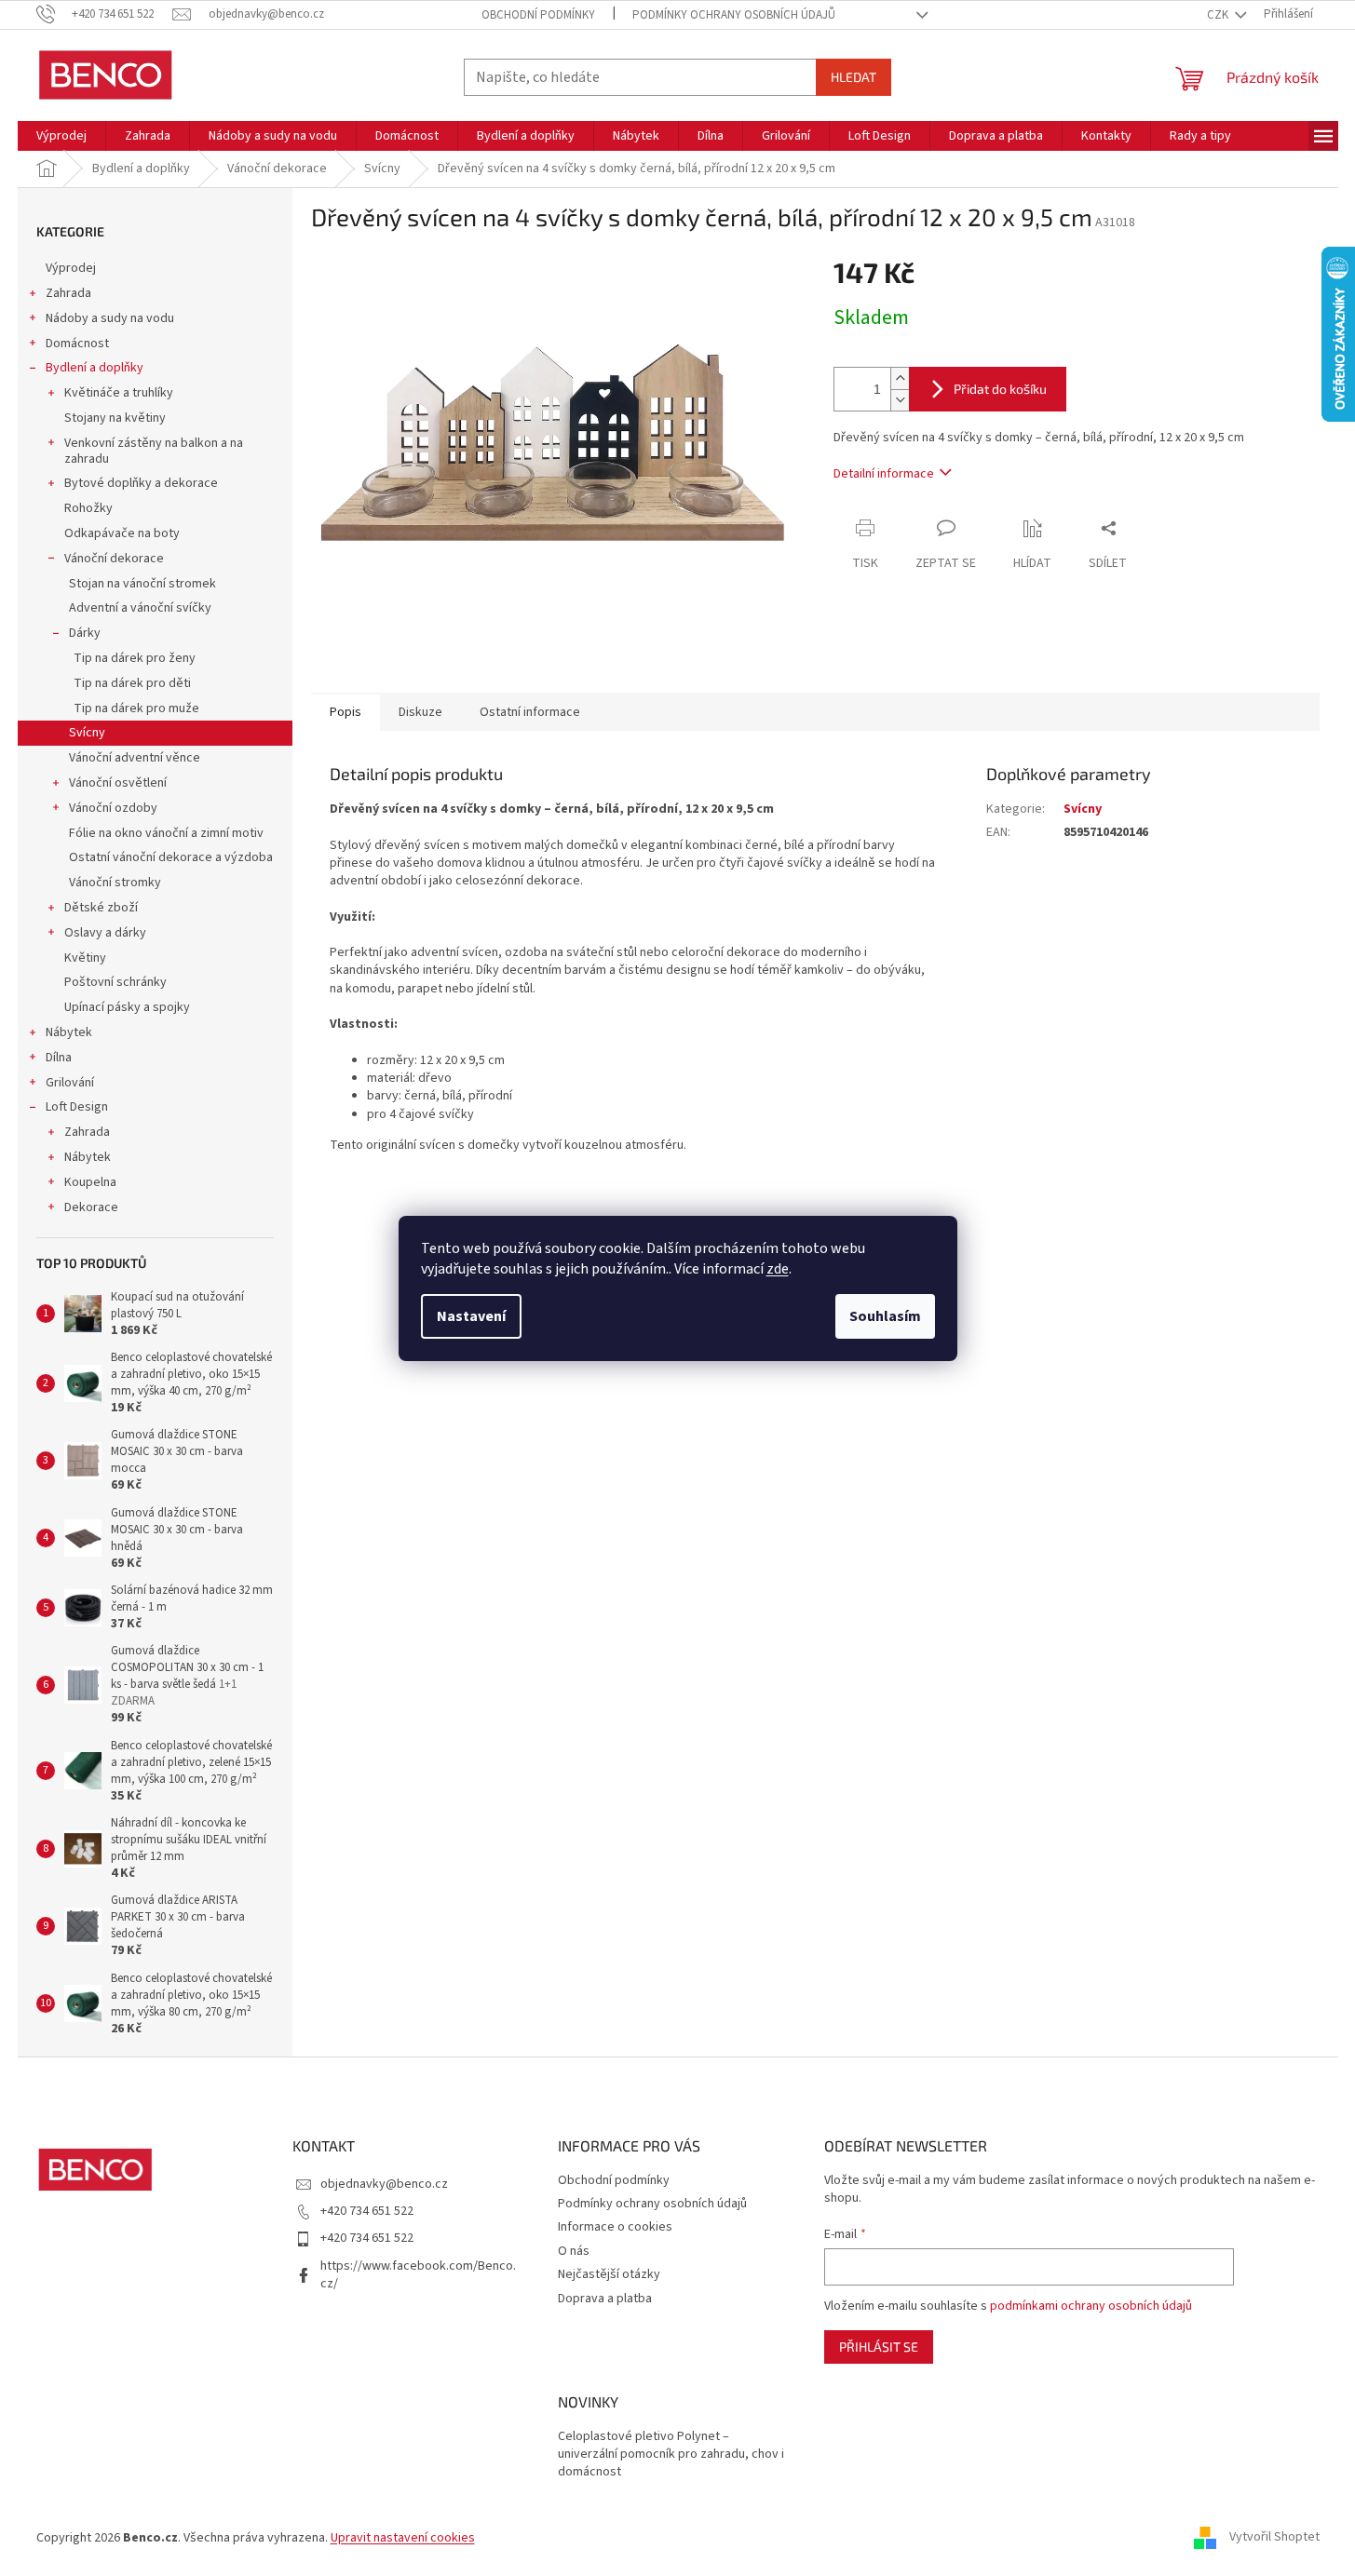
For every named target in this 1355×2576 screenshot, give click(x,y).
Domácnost (77, 344)
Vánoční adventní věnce (135, 758)
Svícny (87, 733)
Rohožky (88, 508)
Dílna (59, 1058)
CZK (1219, 15)
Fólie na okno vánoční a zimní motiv (166, 833)
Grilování (70, 1083)
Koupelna (90, 1182)
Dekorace (91, 1207)
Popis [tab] (346, 712)
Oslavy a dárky (105, 933)
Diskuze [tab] (420, 712)
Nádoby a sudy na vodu (110, 318)
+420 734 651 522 (367, 2211)
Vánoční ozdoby (113, 808)
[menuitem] (61, 136)
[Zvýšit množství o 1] (900, 378)
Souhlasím (885, 1316)
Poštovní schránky (115, 982)
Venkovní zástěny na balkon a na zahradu (154, 451)
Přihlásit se (879, 2347)
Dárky (85, 633)
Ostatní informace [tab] (530, 712)
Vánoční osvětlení (118, 783)
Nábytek (69, 1032)
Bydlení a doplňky (95, 368)
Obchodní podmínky (538, 15)
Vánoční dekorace (114, 559)
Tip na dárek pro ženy (135, 658)
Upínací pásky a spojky (127, 1007)
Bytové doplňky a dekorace (141, 483)
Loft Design (77, 1107)
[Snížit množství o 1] (900, 400)
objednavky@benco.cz (384, 2184)
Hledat (854, 77)
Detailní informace (884, 474)
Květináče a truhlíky (119, 393)
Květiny (85, 958)
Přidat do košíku (1000, 389)
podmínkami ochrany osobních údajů (1091, 2306)
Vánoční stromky (115, 883)
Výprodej (71, 268)
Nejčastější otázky (609, 2274)
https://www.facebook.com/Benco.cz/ (418, 2275)
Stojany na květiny (115, 418)
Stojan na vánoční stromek (142, 584)
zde (778, 1269)
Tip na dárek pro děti (132, 683)
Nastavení (471, 1316)
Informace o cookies (615, 2227)
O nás (574, 2251)
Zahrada (68, 293)
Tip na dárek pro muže (136, 708)
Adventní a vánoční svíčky (140, 608)
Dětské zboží (101, 908)
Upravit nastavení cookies (403, 2538)
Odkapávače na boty (122, 533)
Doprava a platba (605, 2299)
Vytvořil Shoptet (1274, 2538)
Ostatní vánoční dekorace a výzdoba (171, 857)
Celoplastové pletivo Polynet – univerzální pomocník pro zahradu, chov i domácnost (671, 2455)
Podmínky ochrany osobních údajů (734, 15)
